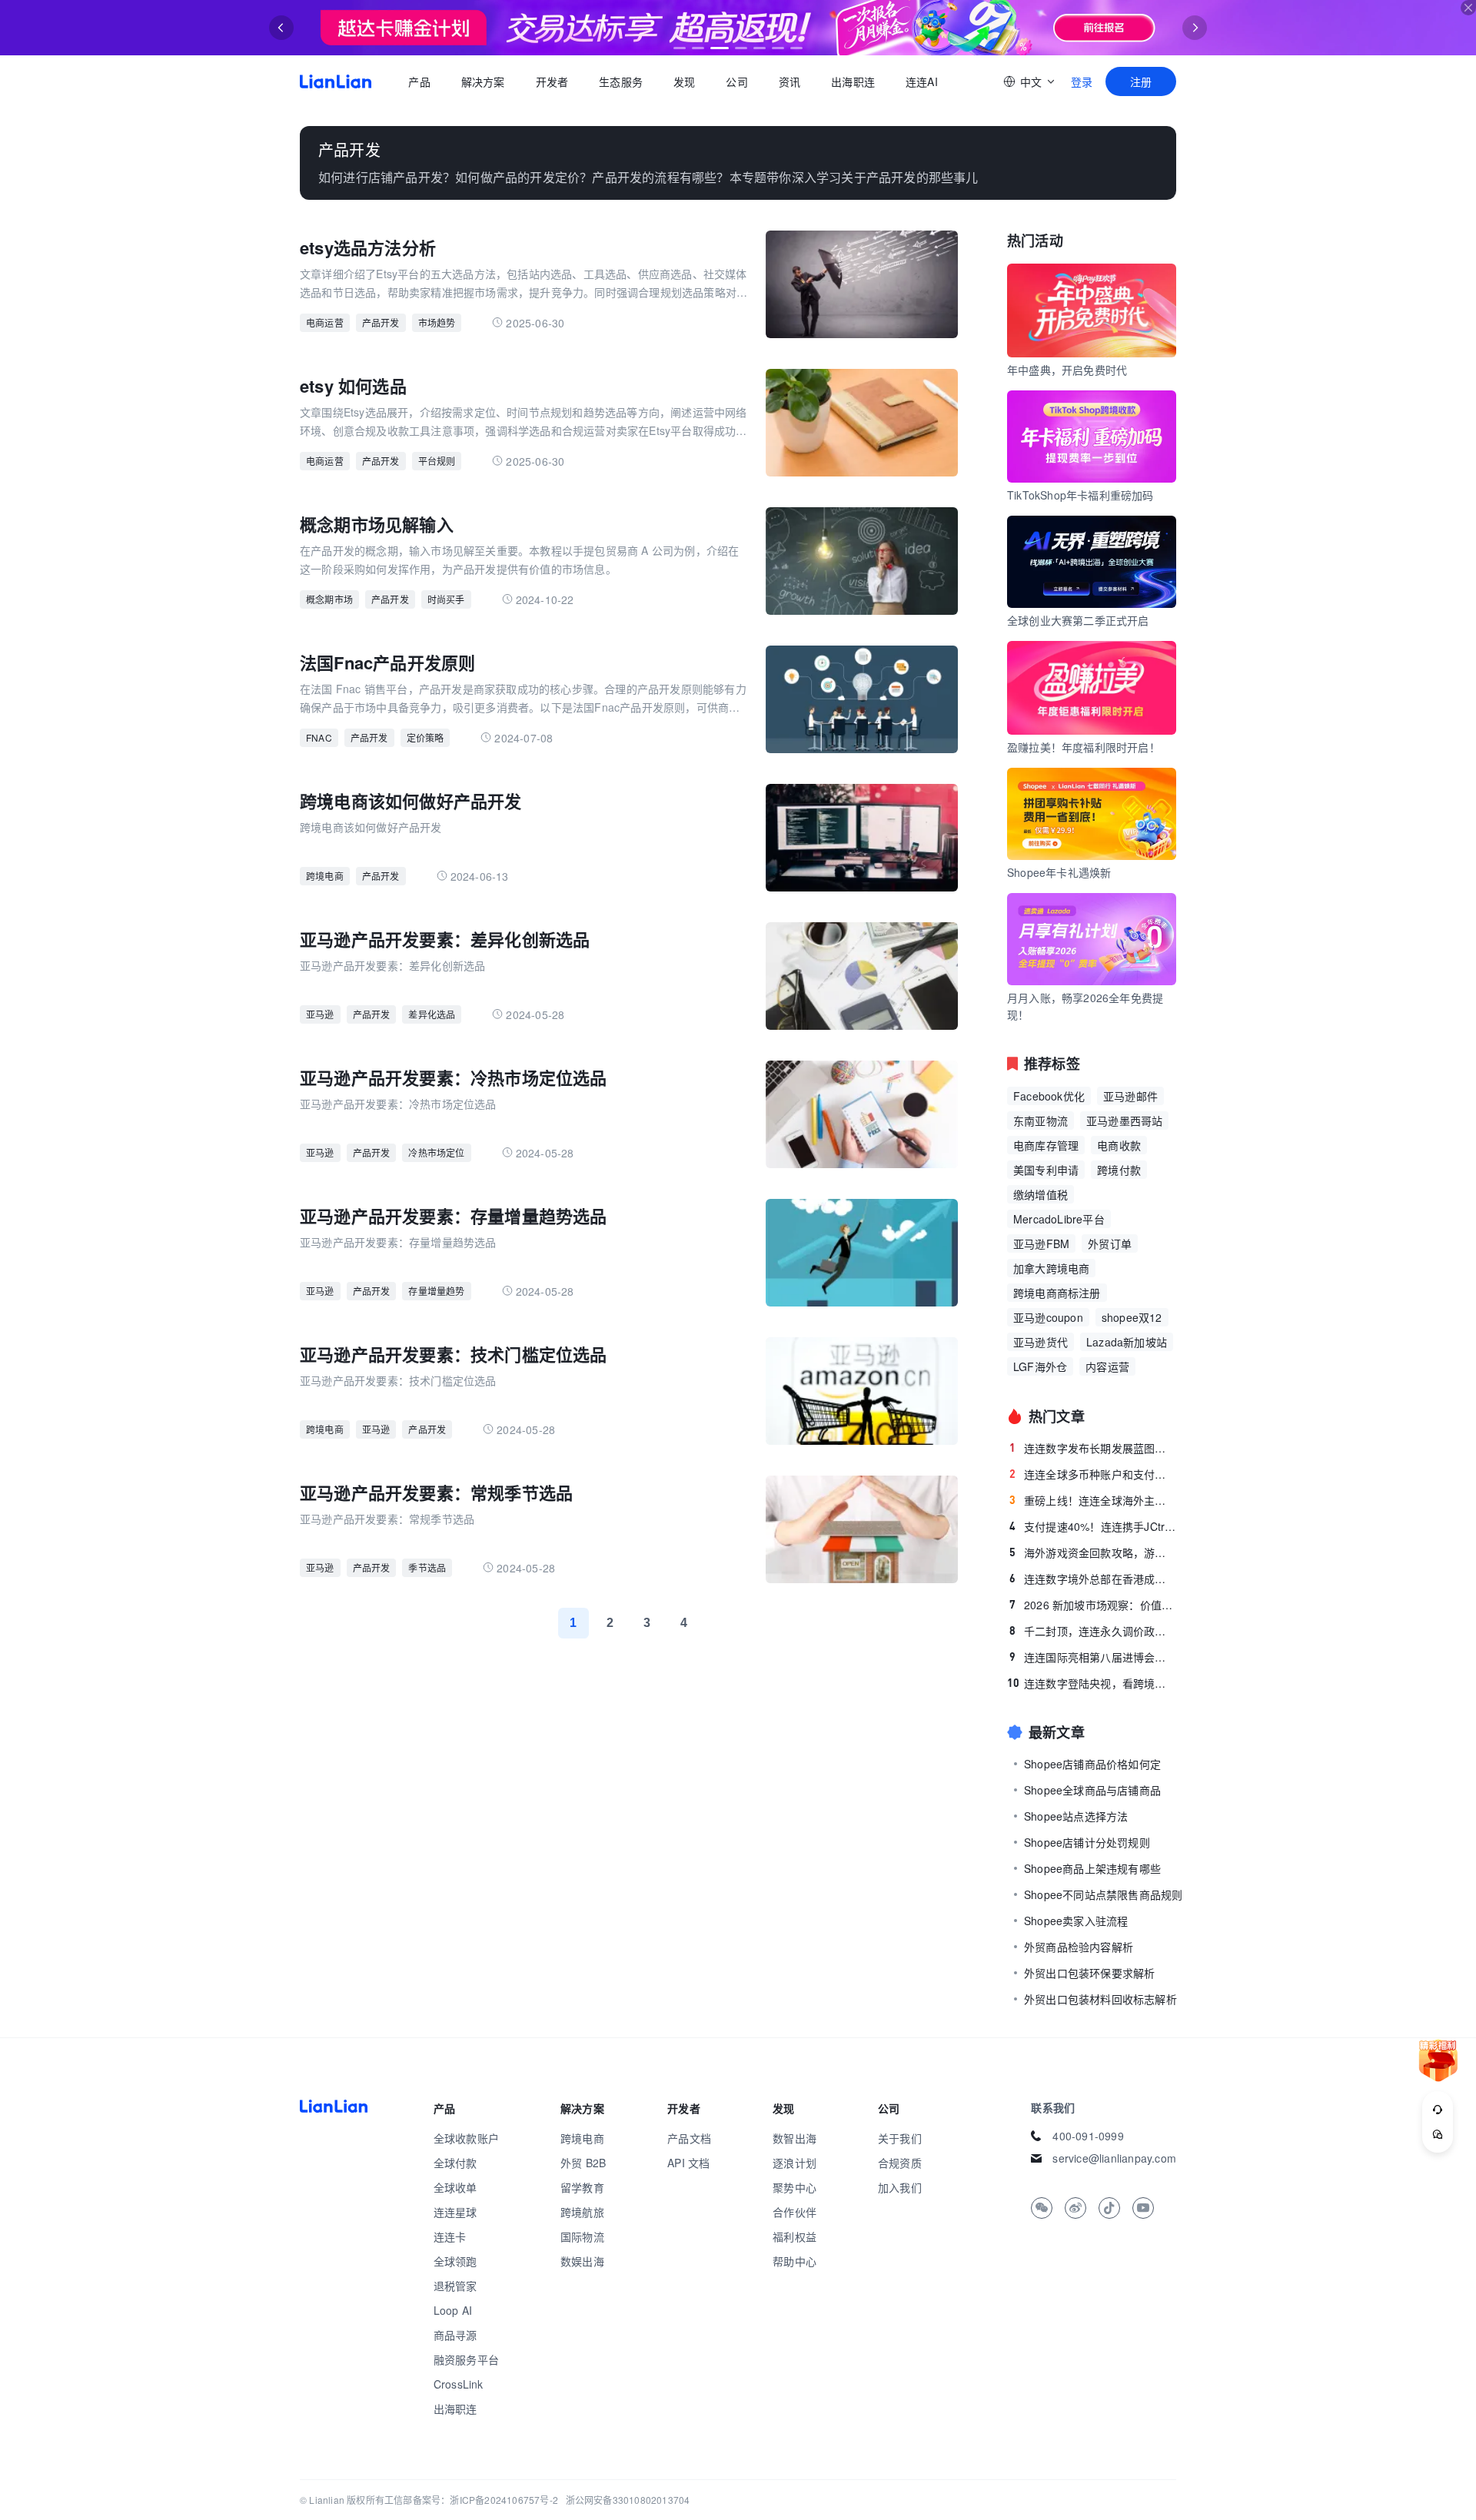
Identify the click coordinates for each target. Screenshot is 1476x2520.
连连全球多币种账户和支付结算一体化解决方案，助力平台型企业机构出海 (1093, 1474)
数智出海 (795, 2138)
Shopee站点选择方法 (1076, 1816)
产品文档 (689, 2138)
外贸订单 (1110, 1243)
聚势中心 (795, 2187)
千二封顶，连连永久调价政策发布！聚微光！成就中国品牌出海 (1093, 1631)
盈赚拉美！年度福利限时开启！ (1084, 747)
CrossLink (459, 2384)
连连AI (922, 81)
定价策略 (426, 737)
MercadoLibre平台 (1059, 1219)
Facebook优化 (1049, 1096)
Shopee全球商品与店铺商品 (1092, 1790)
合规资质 (900, 2163)
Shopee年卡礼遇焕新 (1059, 872)
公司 (736, 81)
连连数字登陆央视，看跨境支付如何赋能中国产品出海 (1092, 1683)
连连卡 (450, 2236)
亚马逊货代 (1041, 1342)
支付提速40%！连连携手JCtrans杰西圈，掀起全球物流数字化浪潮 (1093, 1526)
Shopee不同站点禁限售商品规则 (1103, 1894)
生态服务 (621, 81)
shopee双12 (1132, 1317)
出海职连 (853, 81)
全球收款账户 (466, 2138)
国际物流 (582, 2236)
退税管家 (455, 2286)
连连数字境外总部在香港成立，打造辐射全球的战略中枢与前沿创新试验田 (1093, 1579)
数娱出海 (582, 2261)
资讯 (790, 81)
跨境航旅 (582, 2212)
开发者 (552, 81)
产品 (419, 81)
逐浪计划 (795, 2163)
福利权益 (795, 2236)
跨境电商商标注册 (1057, 1293)
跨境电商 (325, 876)
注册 (1141, 81)
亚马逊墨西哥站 (1124, 1121)
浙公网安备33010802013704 (628, 2500)
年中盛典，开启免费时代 (1067, 370)
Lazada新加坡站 (1127, 1342)
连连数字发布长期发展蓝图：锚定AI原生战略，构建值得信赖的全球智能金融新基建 (1093, 1448)
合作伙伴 (795, 2212)
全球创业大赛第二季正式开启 (1078, 620)
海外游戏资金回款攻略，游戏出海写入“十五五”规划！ (1093, 1552)
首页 (336, 81)
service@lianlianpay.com (1114, 2158)
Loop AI (453, 2310)
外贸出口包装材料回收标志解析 (1100, 1999)
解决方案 (482, 81)
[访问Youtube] (1143, 2208)
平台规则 (437, 461)
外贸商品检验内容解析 (1079, 1947)
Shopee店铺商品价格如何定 (1092, 1764)
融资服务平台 (466, 2359)
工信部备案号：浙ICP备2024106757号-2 (471, 2500)
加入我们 (900, 2187)
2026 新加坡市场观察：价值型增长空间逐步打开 (1093, 1605)
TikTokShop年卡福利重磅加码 (1080, 495)
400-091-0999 (1088, 2136)
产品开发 (381, 322)
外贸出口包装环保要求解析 (1089, 1973)
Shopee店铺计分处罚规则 (1087, 1842)
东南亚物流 (1041, 1121)
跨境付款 (1119, 1170)
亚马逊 (320, 1014)
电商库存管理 (1046, 1145)
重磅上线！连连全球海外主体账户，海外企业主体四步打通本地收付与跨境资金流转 (1093, 1500)
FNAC (319, 737)
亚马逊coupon (1048, 1317)
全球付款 (455, 2163)
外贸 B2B (583, 2163)
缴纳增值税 (1041, 1194)
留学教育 (582, 2187)
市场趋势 (437, 322)
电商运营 (325, 322)
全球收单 (455, 2187)
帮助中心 (795, 2261)
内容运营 (1107, 1366)
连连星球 (455, 2212)
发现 (684, 81)
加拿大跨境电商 (1051, 1268)
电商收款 (1119, 1145)
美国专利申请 (1046, 1170)
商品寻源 (455, 2335)
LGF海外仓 (1040, 1366)
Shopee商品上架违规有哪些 (1092, 1868)
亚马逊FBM (1041, 1243)
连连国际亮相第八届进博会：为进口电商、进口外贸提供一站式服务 (1093, 1657)
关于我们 (900, 2138)
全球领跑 (455, 2261)
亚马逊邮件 (1130, 1096)
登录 (1082, 81)
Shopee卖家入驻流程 (1076, 1921)
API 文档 (688, 2163)
